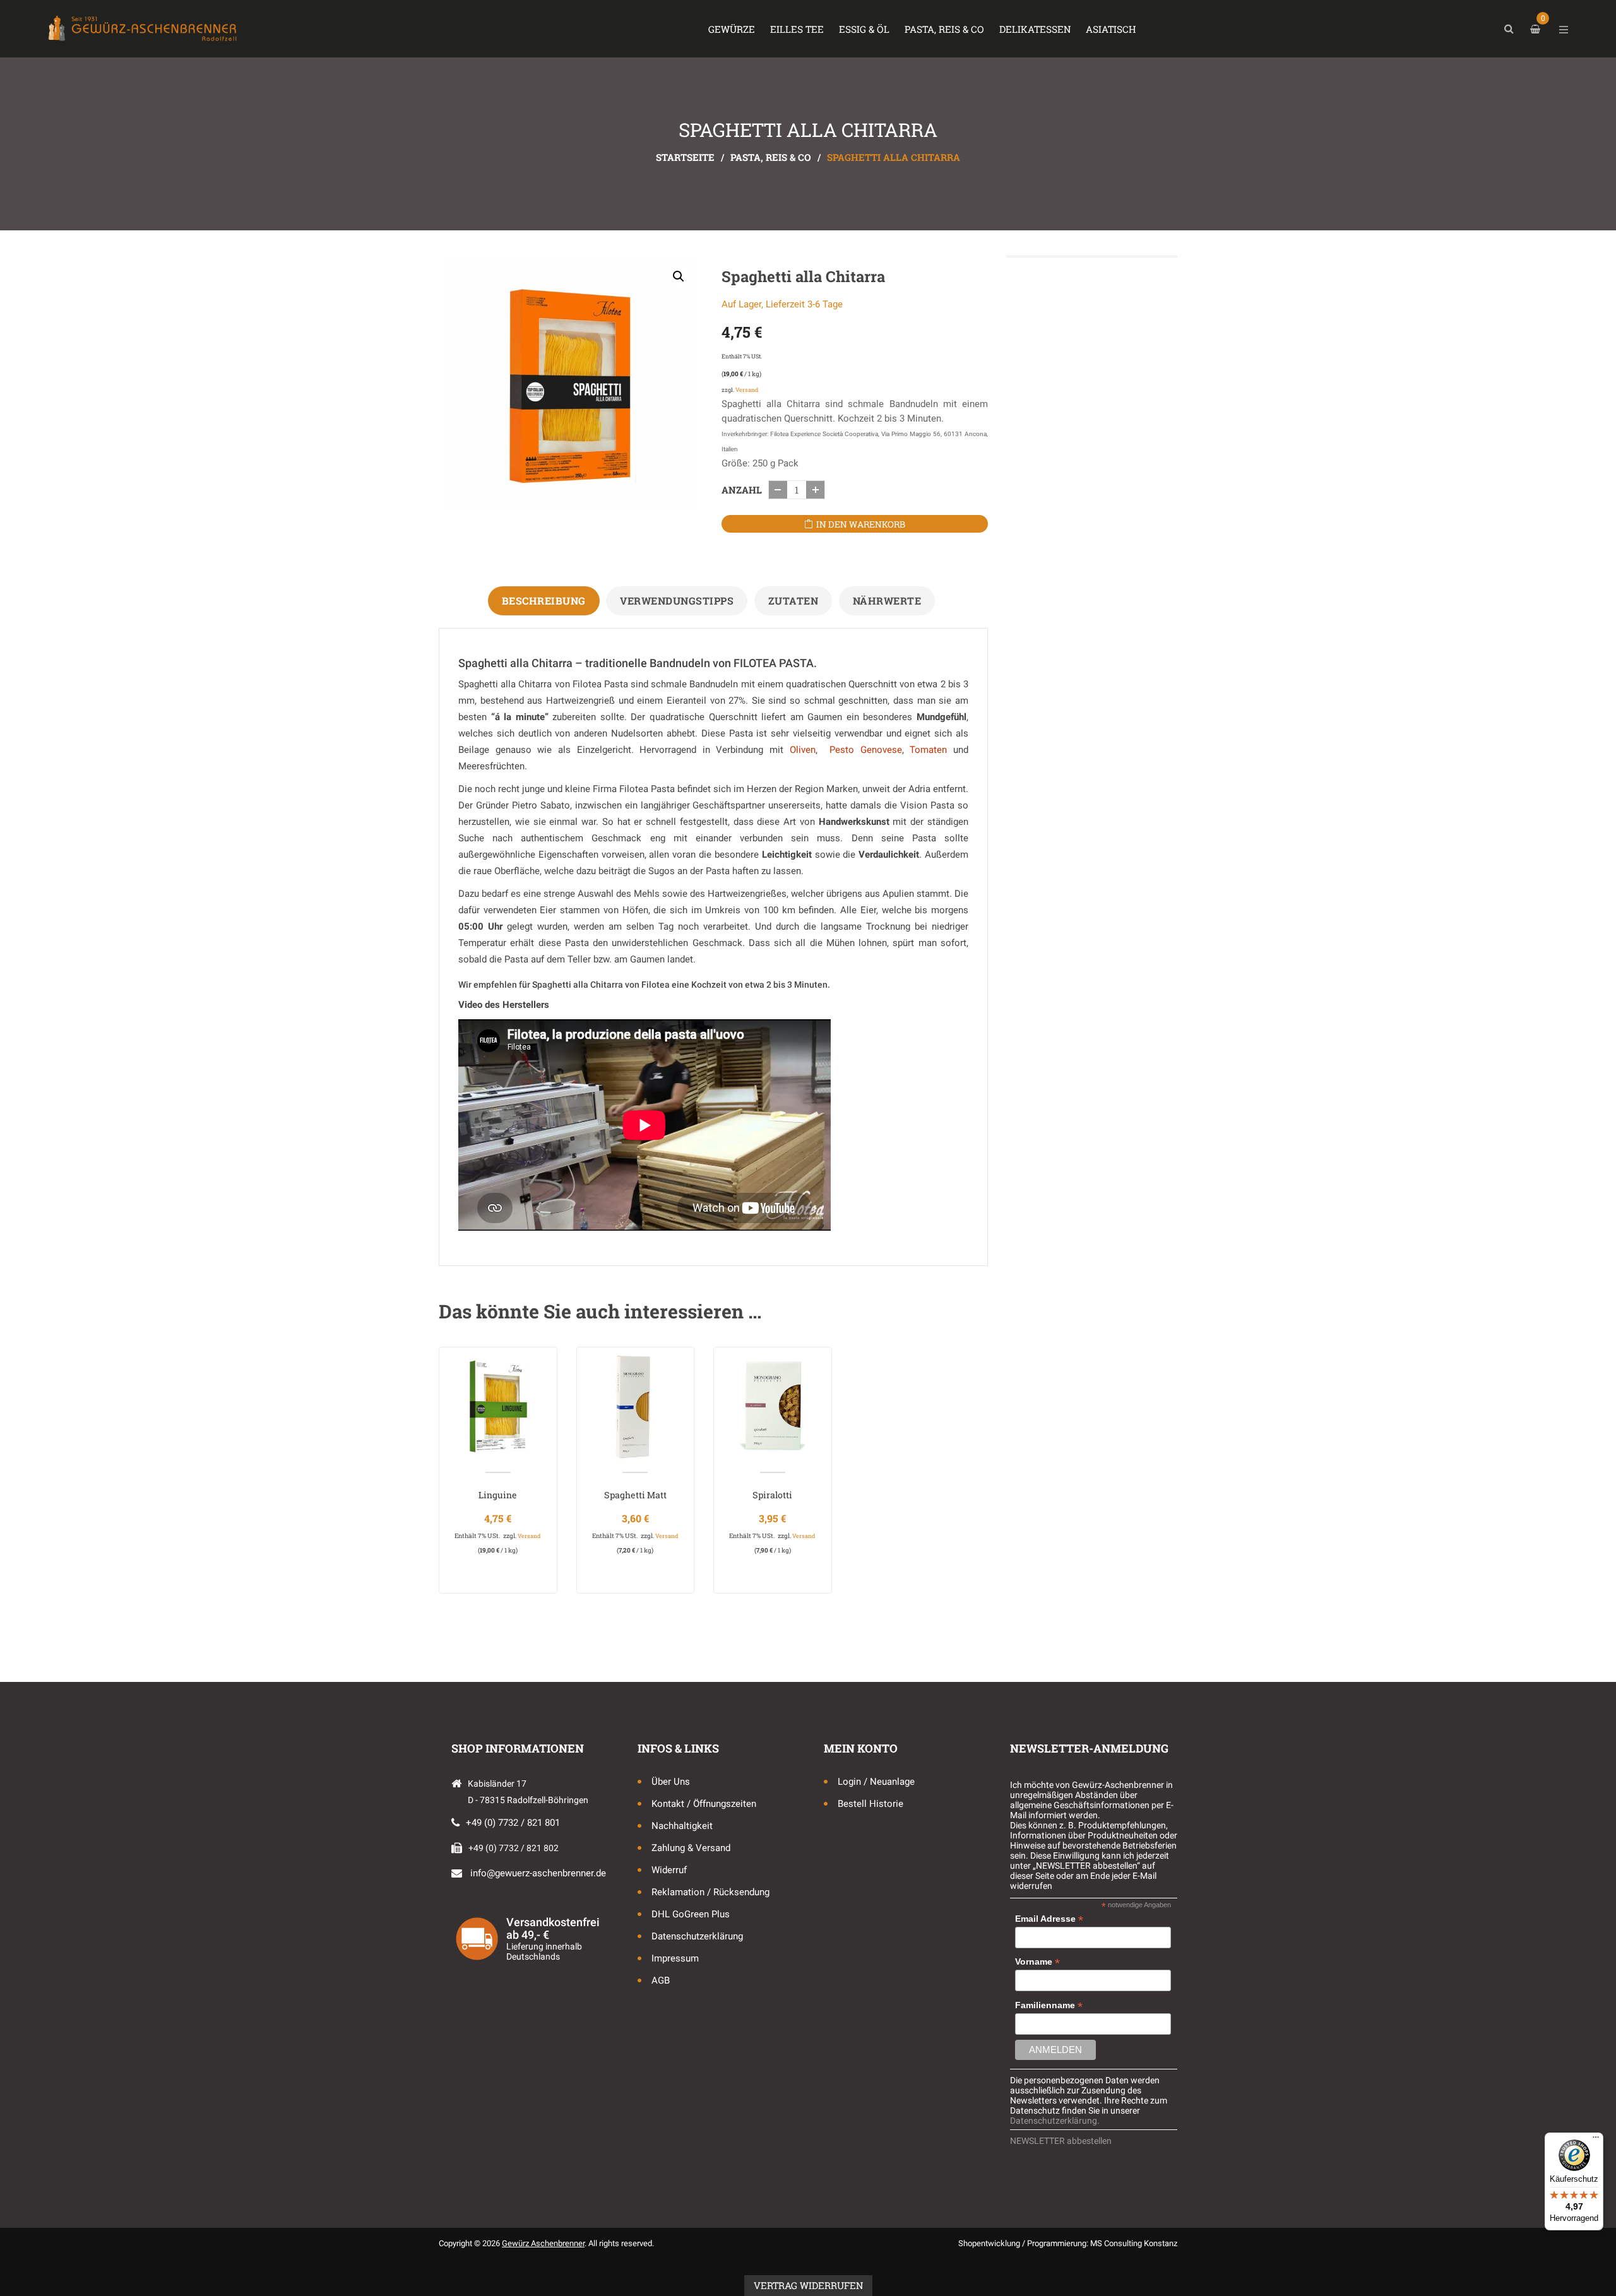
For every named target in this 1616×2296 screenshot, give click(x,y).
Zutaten (793, 601)
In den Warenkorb (861, 524)
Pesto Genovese (866, 750)
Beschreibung (544, 601)
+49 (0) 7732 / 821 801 (513, 1823)
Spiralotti (772, 1495)
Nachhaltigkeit (682, 1826)
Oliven (803, 750)
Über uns (671, 1782)
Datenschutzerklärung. (1055, 2121)
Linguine (498, 1495)
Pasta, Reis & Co (771, 157)
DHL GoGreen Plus (691, 1914)
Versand (747, 390)
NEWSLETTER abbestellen (1061, 2141)
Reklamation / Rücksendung (710, 1892)
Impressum (675, 1958)
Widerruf (669, 1870)
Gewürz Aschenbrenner (543, 2243)
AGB (661, 1980)
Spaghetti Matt (635, 1495)
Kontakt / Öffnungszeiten (704, 1804)
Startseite (685, 157)
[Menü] (1596, 2140)
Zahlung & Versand (691, 1848)
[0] (1537, 29)
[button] (679, 276)
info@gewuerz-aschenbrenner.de (538, 1873)
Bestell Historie (870, 1804)
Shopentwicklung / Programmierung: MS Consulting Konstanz (1068, 2243)
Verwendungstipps (677, 601)
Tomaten (928, 750)
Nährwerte (887, 601)
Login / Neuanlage (876, 1782)
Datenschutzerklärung (697, 1936)
